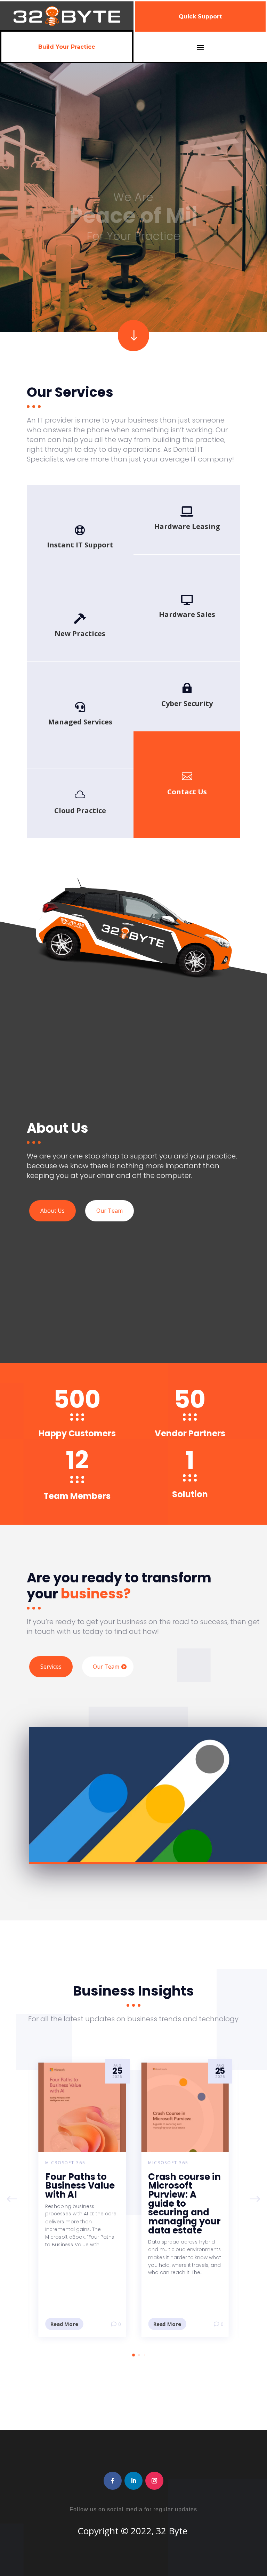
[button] (255, 2200)
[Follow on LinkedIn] (133, 2481)
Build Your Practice (67, 47)
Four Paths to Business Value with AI (80, 2186)
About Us (52, 1211)
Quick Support (200, 17)
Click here (187, 794)
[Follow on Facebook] (113, 2481)
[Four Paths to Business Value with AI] (82, 2107)
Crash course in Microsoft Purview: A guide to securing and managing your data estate (184, 2204)
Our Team (110, 1211)
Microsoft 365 (65, 2163)
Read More (64, 2324)
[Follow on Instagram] (154, 2481)
